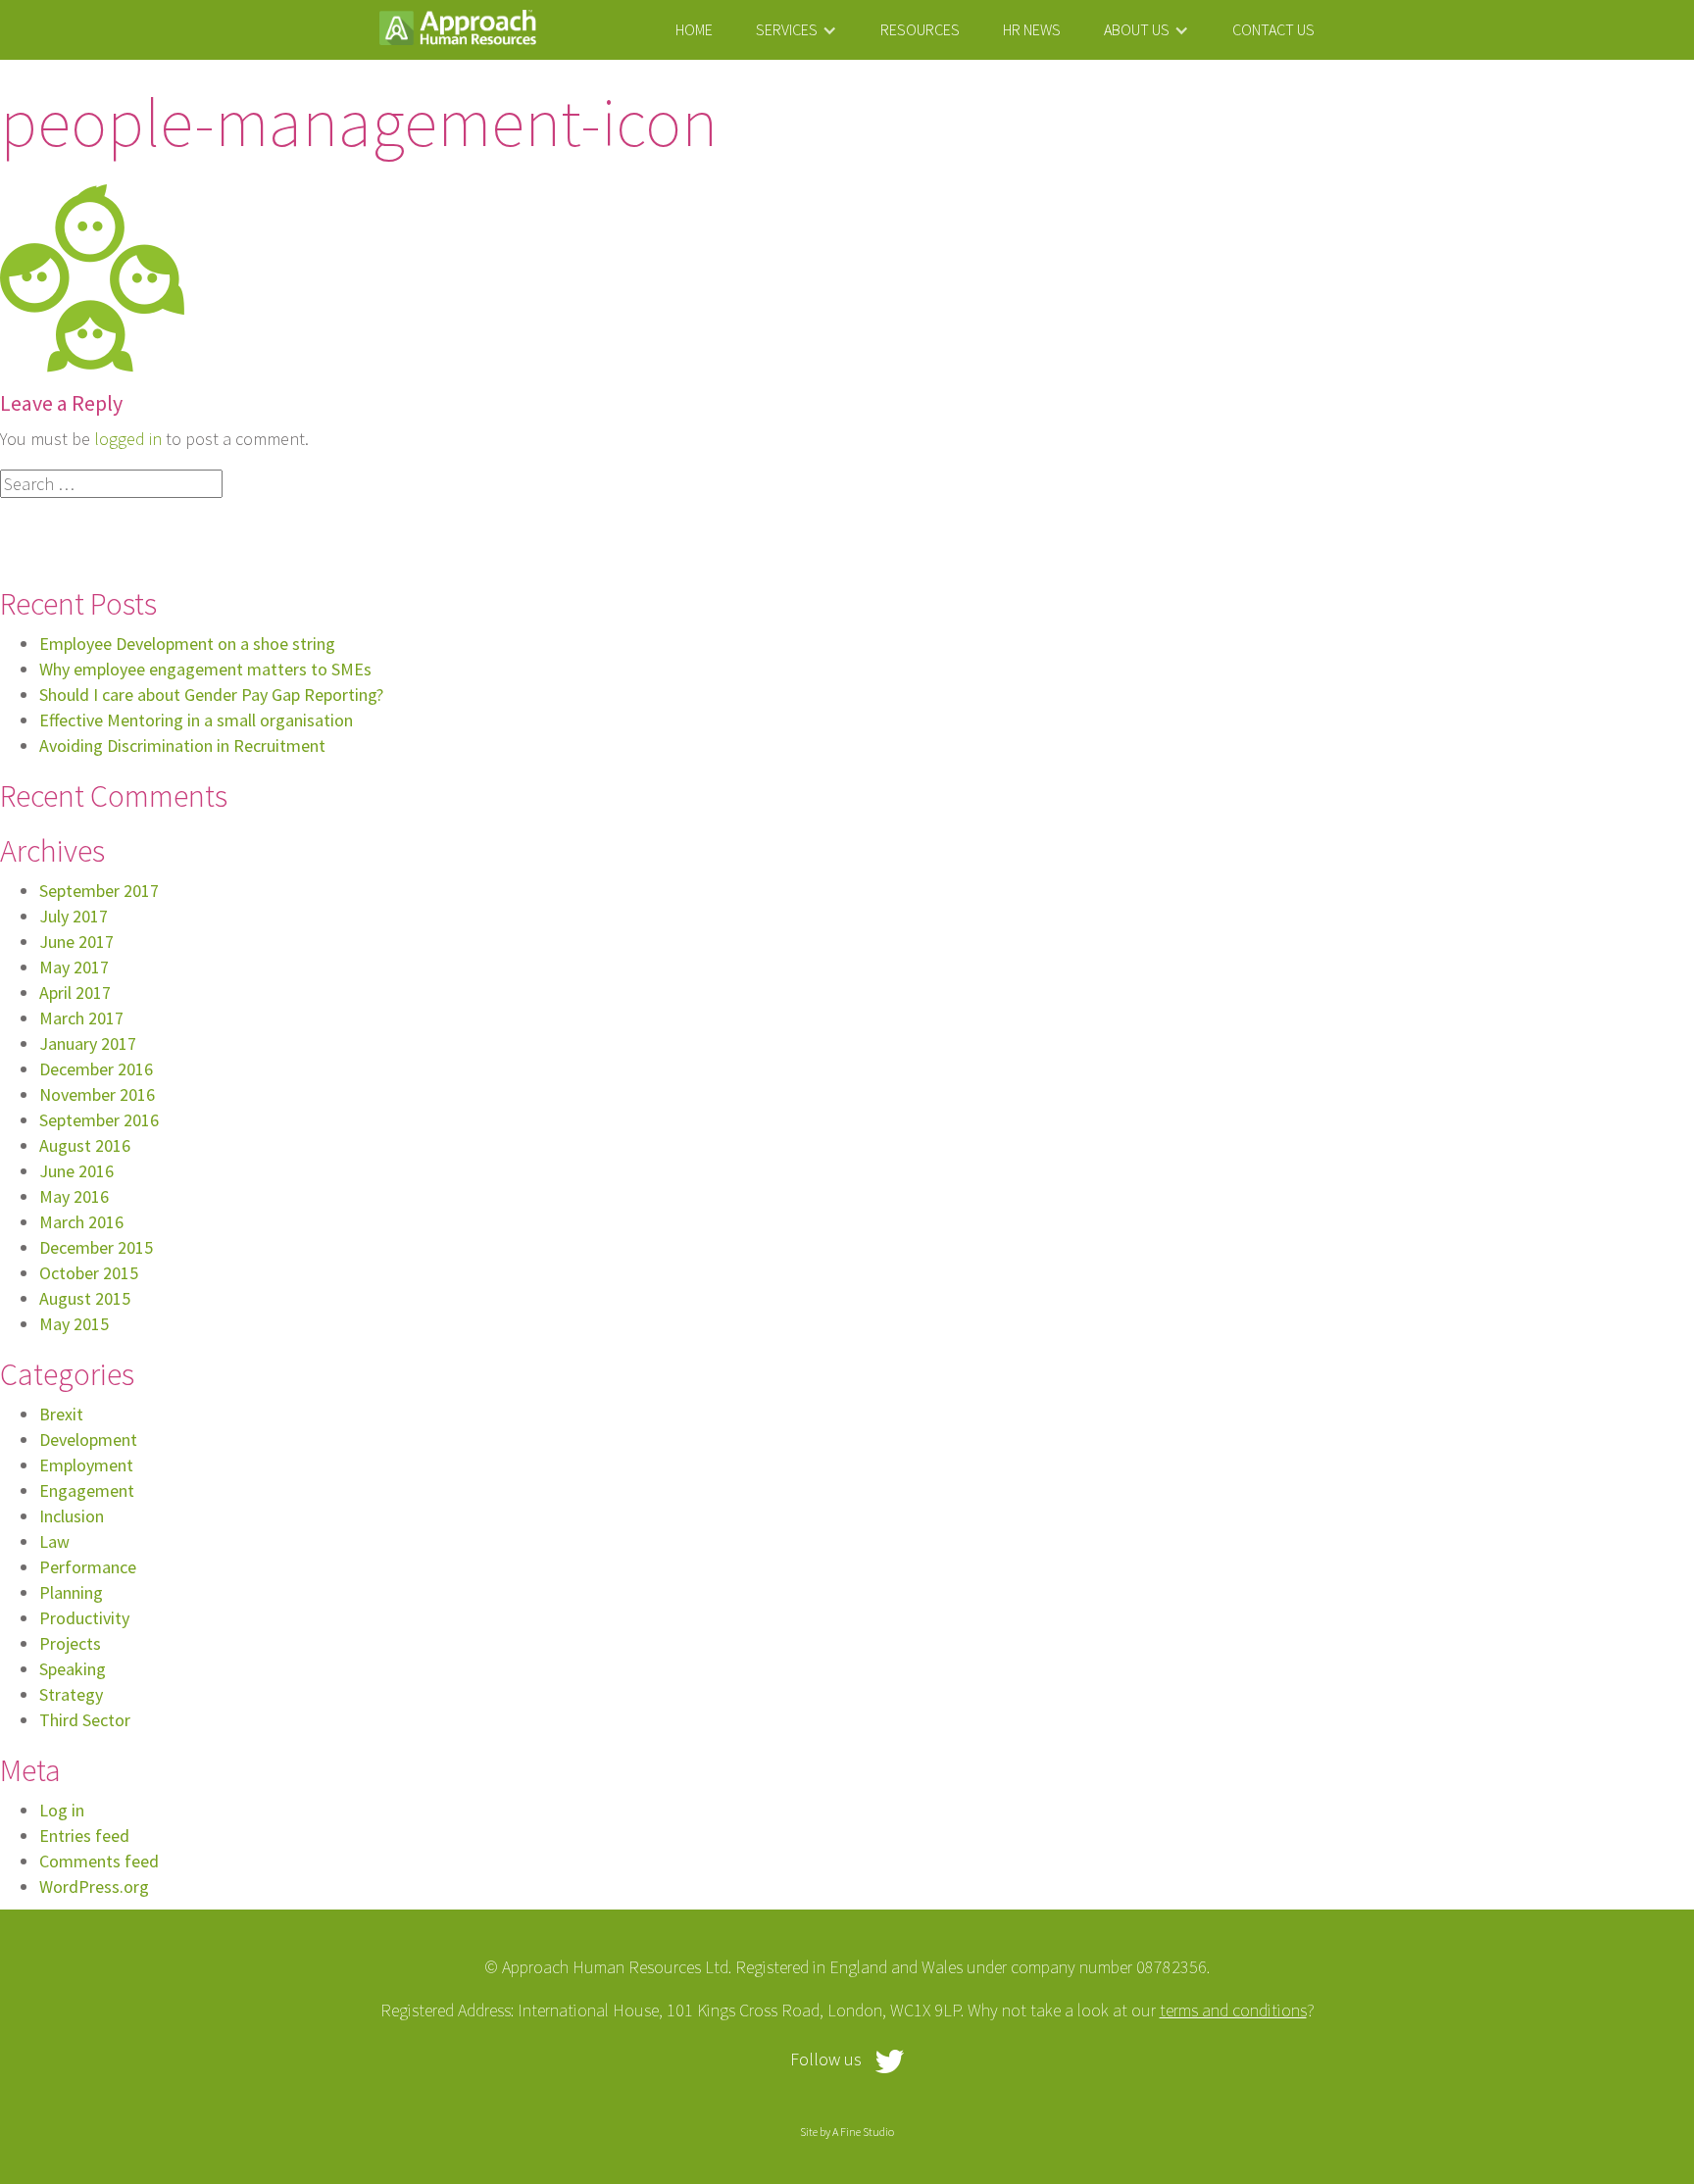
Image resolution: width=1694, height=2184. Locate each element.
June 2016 (76, 1171)
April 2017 (75, 993)
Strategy (71, 1694)
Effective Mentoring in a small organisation (196, 720)
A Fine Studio (863, 2132)
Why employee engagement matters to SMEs (205, 669)
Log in (62, 1810)
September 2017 (99, 891)
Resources (920, 29)
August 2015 (85, 1298)
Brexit (61, 1414)
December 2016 (96, 1069)
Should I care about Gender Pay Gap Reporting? (211, 695)
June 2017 (76, 942)
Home (694, 29)
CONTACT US (1273, 29)
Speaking (73, 1669)
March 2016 (81, 1222)
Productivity (84, 1618)
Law (54, 1541)
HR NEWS (1032, 29)
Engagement (87, 1490)
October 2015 (89, 1273)
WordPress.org (94, 1886)
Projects (70, 1643)
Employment (86, 1465)
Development (88, 1439)
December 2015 (96, 1247)
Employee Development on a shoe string (187, 644)
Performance (88, 1567)
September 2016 (99, 1120)
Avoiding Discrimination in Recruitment (182, 745)
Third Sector (85, 1720)
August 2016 (85, 1145)
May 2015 (74, 1324)
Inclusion (72, 1516)
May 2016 (74, 1196)
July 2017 (74, 916)
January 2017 (88, 1043)
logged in (128, 439)
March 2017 (81, 1018)
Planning (71, 1592)
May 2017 (74, 967)
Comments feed (99, 1861)
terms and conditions (1233, 2010)
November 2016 (97, 1094)
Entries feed (84, 1836)
